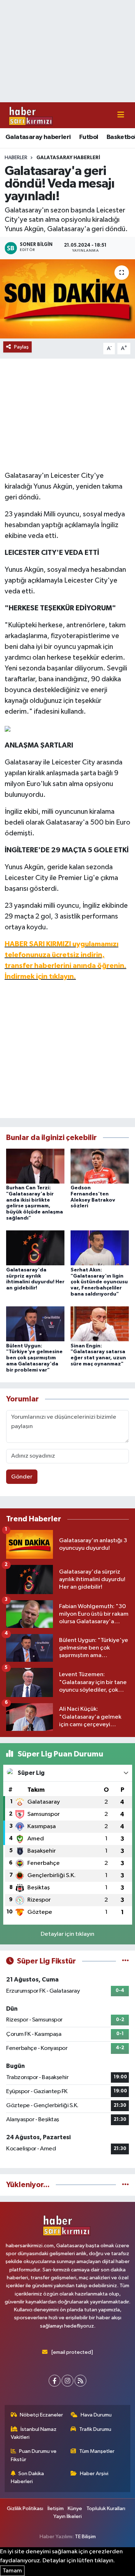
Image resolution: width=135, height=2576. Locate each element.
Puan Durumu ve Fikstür (34, 2455)
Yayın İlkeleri (67, 2516)
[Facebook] (55, 2381)
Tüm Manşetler (97, 2451)
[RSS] (80, 2381)
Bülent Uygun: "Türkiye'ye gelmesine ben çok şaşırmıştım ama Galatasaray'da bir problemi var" (34, 1358)
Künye (75, 2508)
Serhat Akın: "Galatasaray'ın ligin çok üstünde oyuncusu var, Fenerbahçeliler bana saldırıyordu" (99, 1282)
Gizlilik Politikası (25, 2508)
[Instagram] (67, 2381)
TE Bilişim (85, 2537)
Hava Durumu (96, 2415)
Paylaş (21, 347)
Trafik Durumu (95, 2429)
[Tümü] (125, 2185)
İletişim (56, 2508)
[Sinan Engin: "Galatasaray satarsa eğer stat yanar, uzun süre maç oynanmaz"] (100, 1324)
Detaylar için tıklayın (67, 1934)
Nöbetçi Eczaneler (41, 2415)
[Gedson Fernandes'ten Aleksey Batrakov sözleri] (100, 1166)
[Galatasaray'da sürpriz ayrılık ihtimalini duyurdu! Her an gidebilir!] (35, 1248)
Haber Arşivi (94, 2474)
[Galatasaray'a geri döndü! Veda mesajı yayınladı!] (67, 299)
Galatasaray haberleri (38, 137)
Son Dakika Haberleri (28, 2478)
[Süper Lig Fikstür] (125, 1961)
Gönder (22, 1477)
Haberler (16, 158)
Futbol (89, 137)
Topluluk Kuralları (106, 2508)
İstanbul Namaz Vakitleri (34, 2433)
